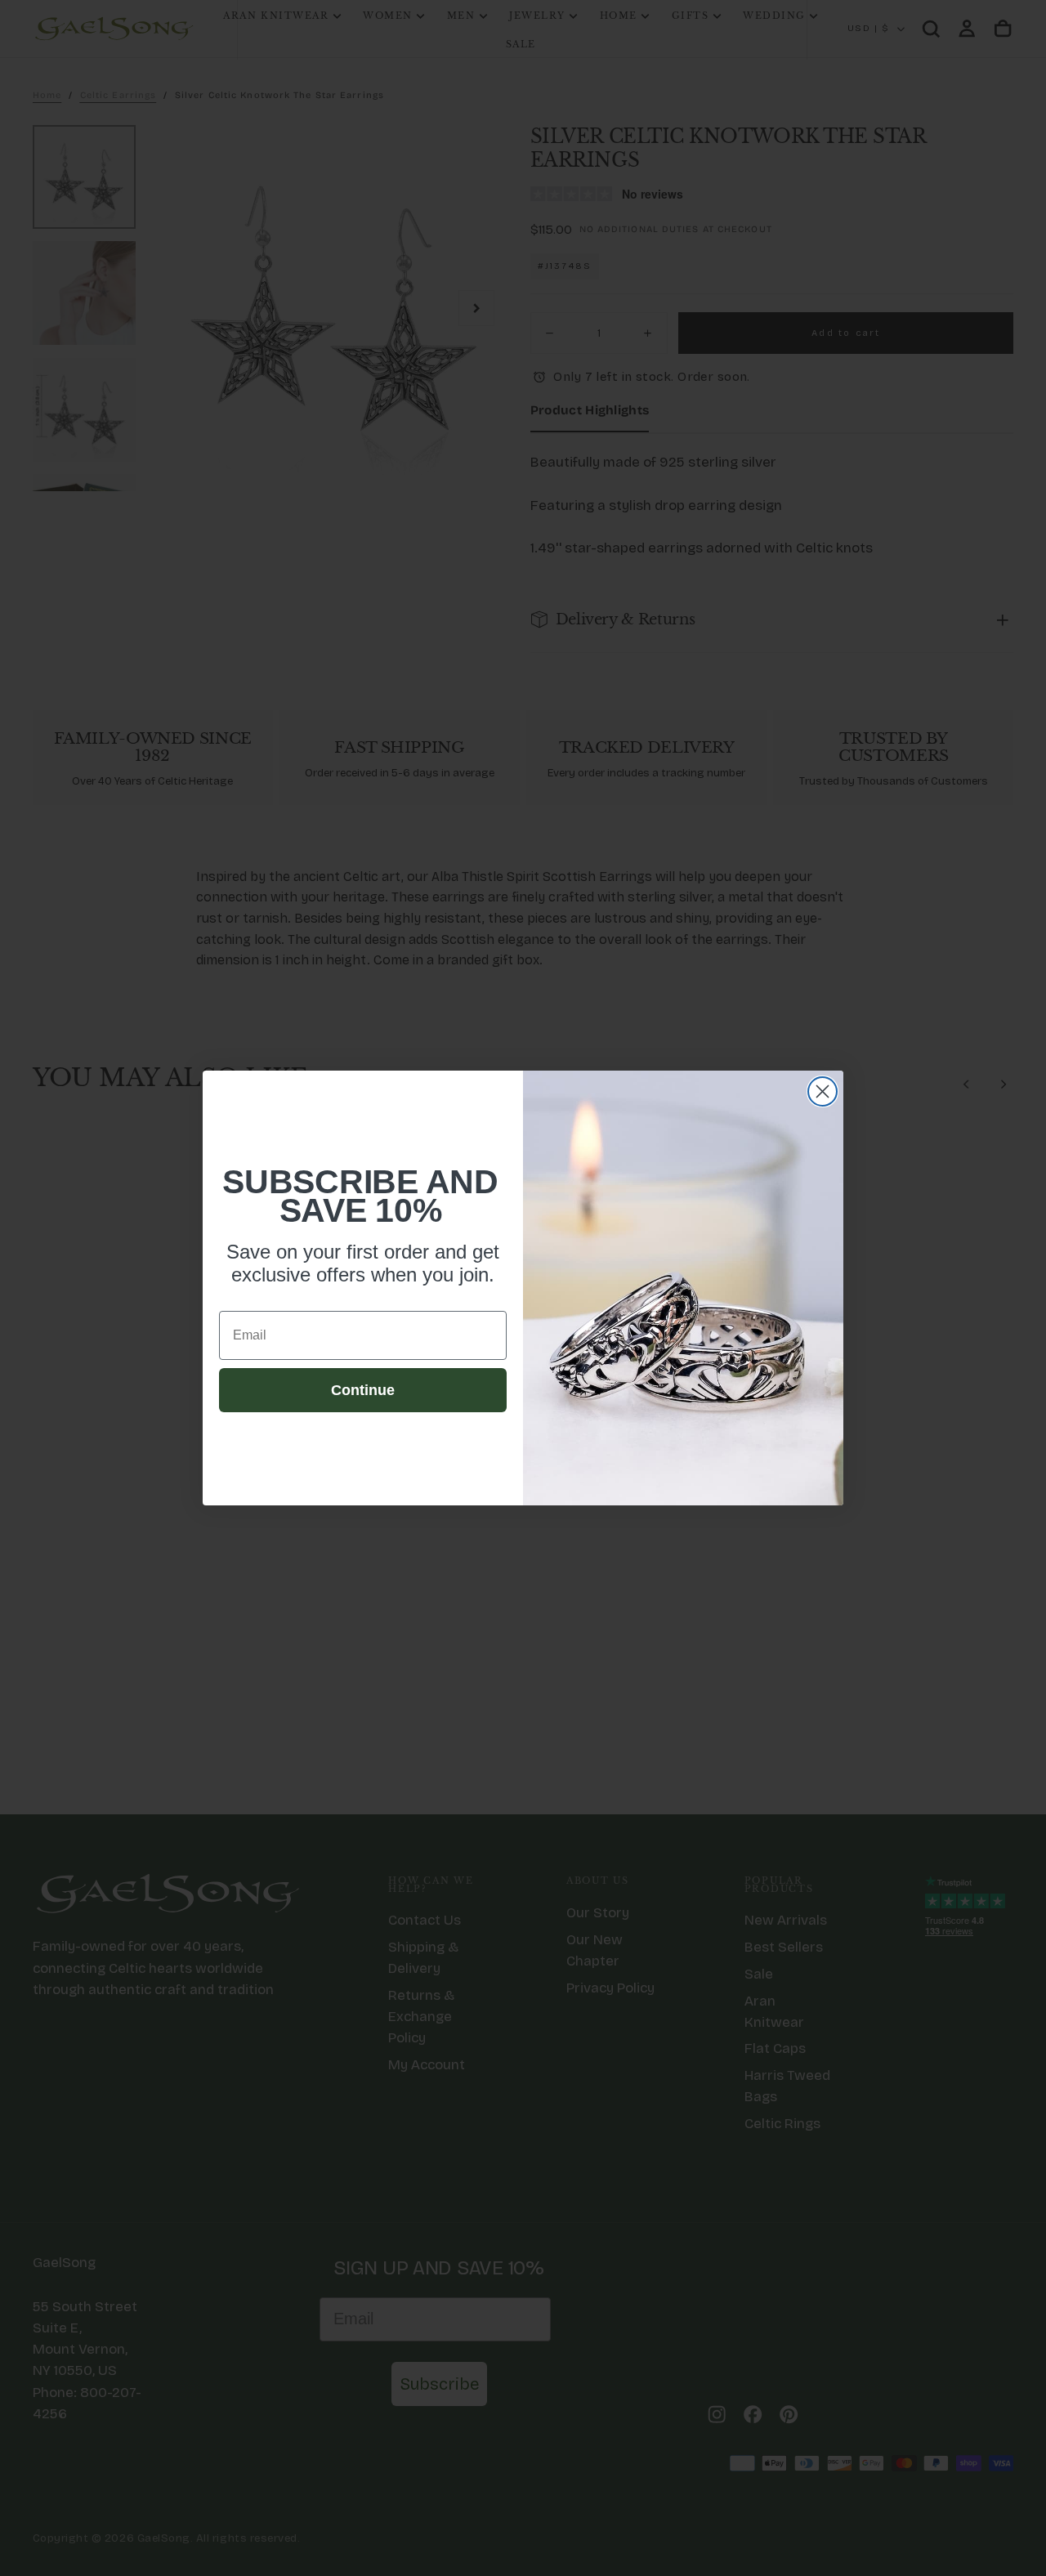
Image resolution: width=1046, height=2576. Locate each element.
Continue (363, 1390)
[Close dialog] (822, 1091)
